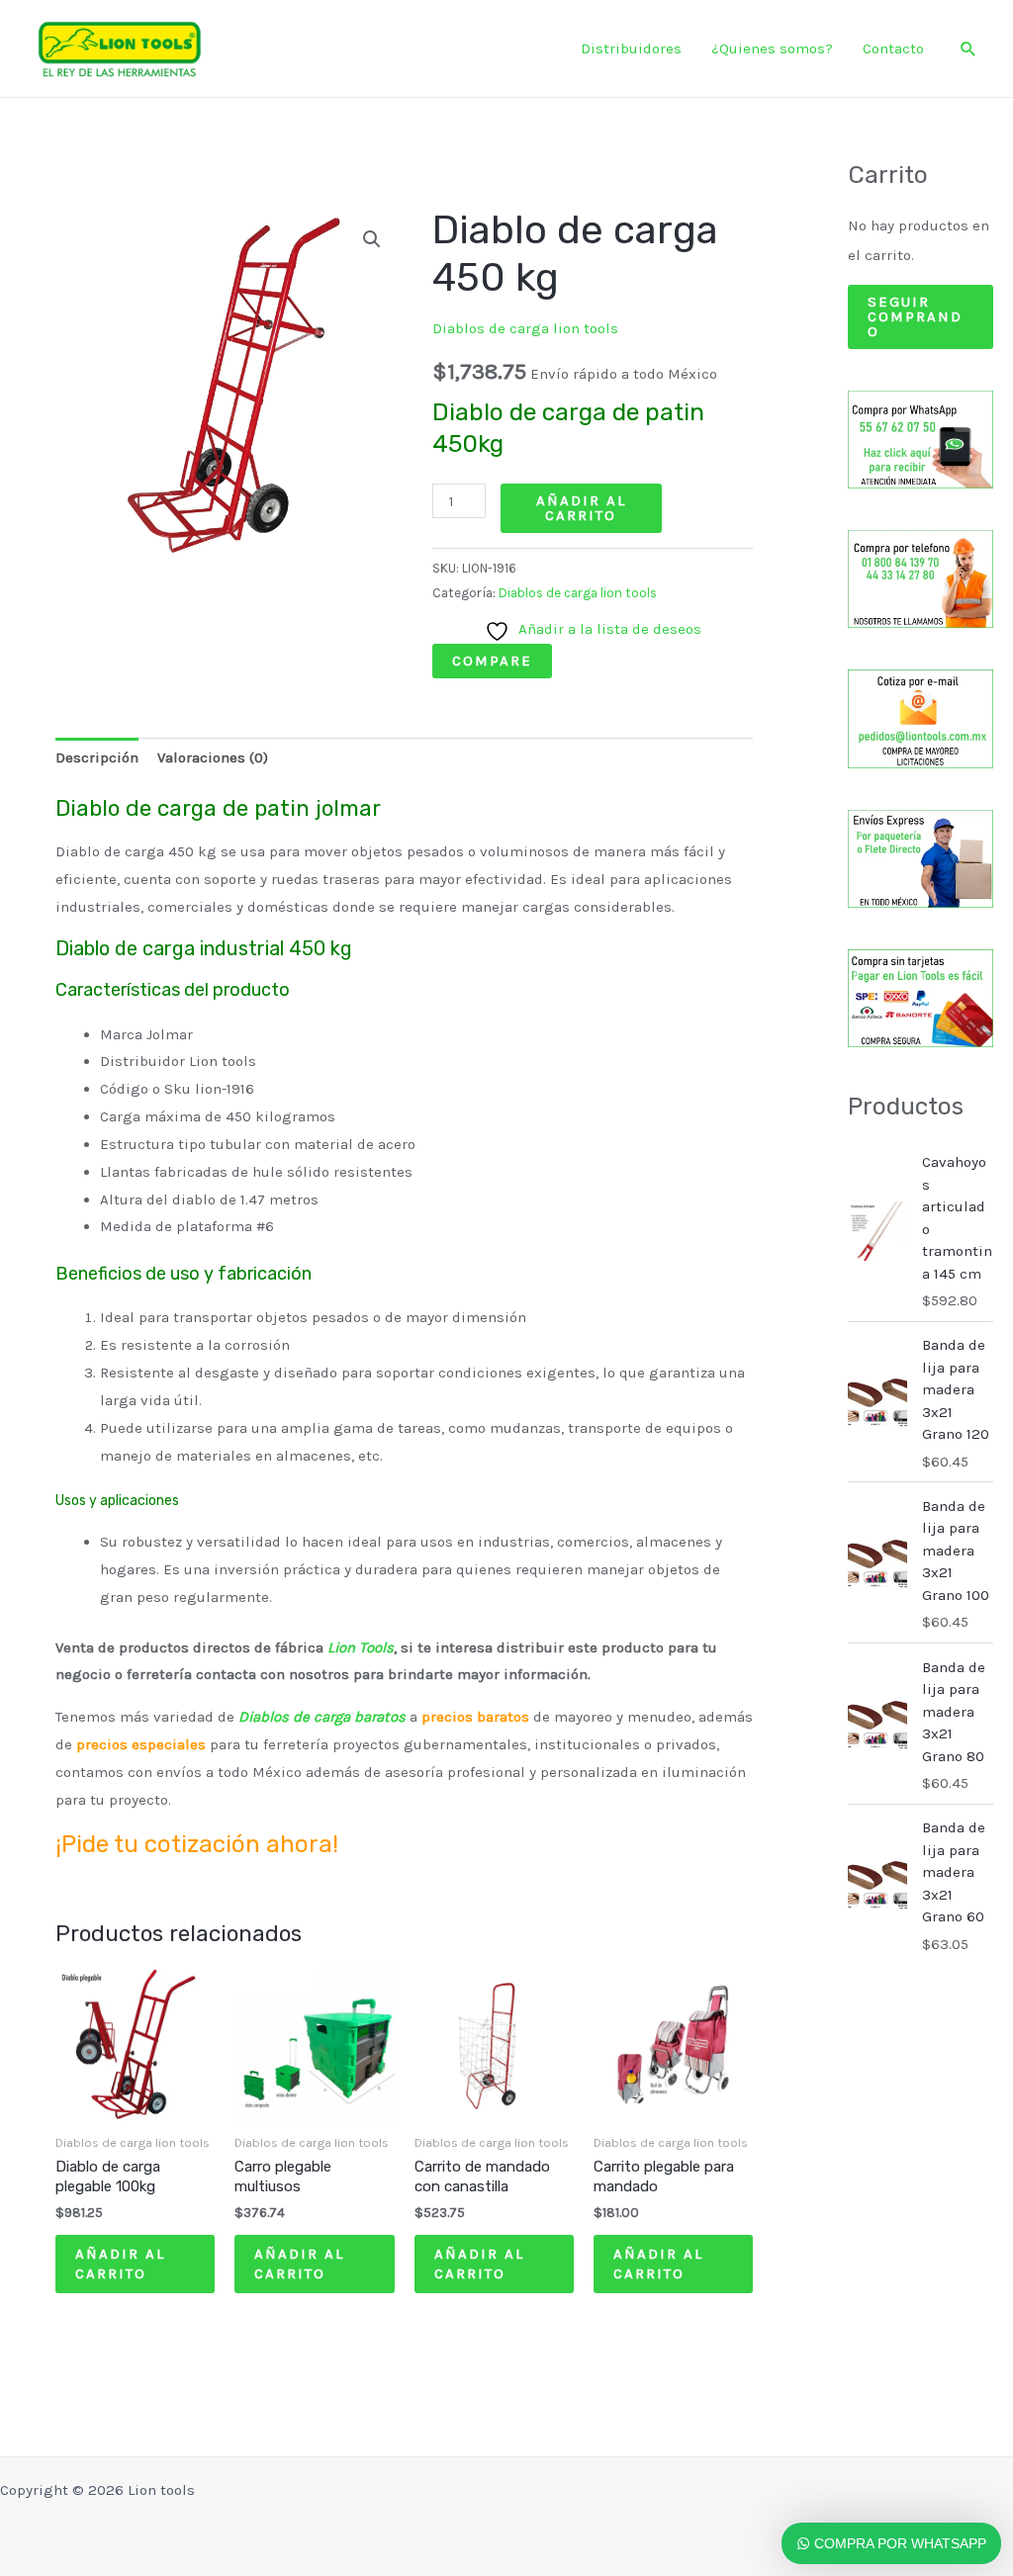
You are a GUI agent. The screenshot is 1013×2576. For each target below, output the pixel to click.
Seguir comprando (915, 316)
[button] (968, 48)
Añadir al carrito (581, 508)
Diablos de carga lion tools (525, 328)
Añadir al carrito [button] (120, 2264)
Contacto (893, 48)
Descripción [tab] (97, 757)
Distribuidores (631, 48)
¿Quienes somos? (772, 48)
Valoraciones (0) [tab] (213, 757)
